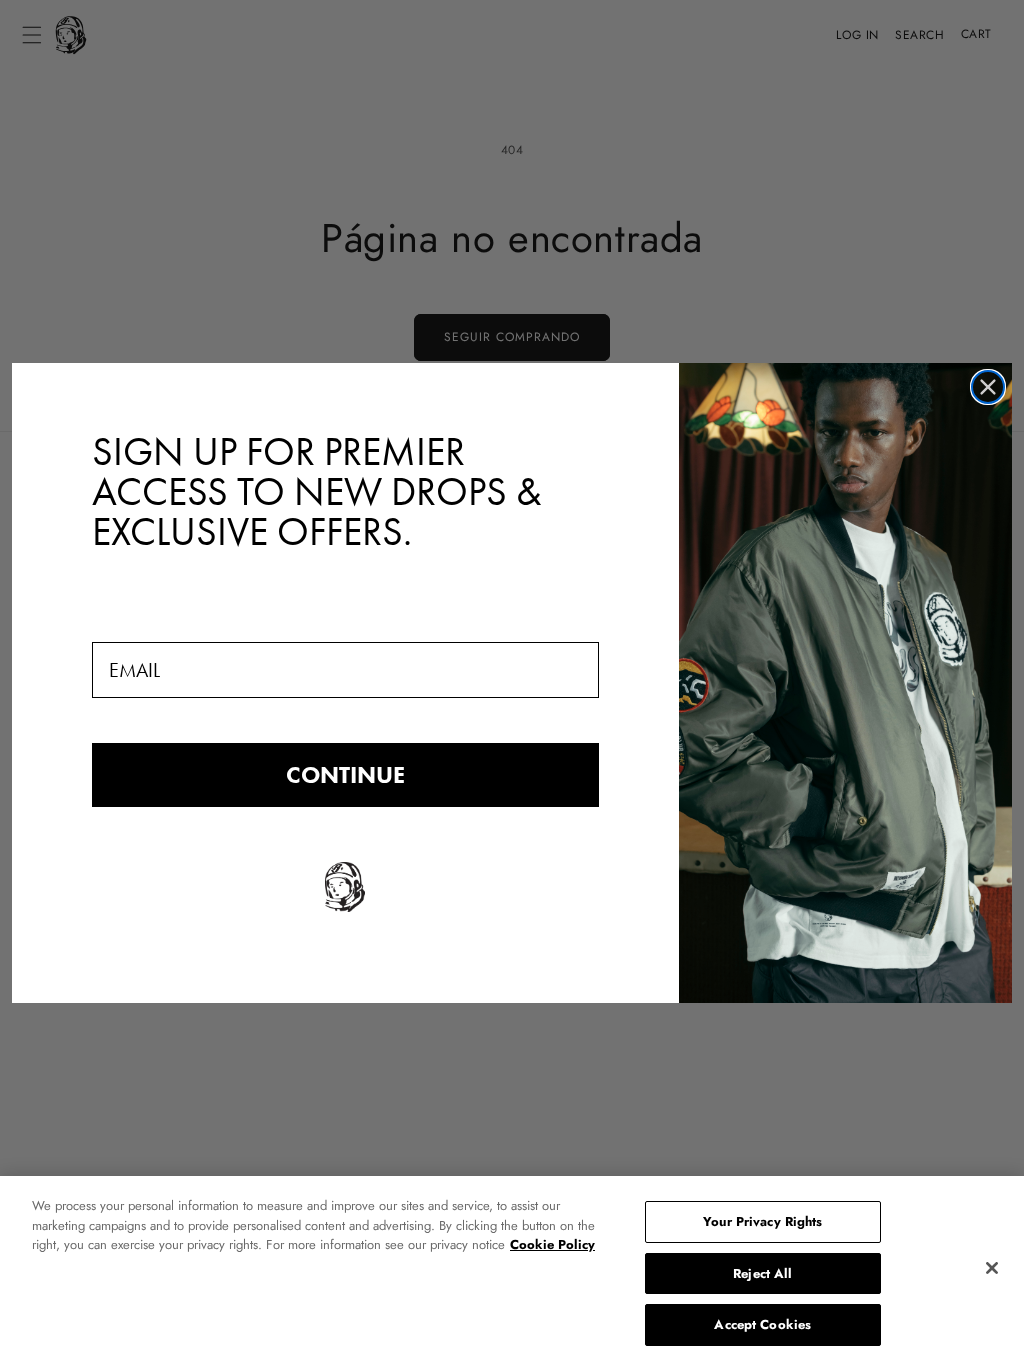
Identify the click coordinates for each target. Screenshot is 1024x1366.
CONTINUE (345, 774)
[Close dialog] (988, 387)
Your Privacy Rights (762, 1221)
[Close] (992, 1268)
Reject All (762, 1273)
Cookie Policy (552, 1244)
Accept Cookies (762, 1324)
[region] (512, 1271)
